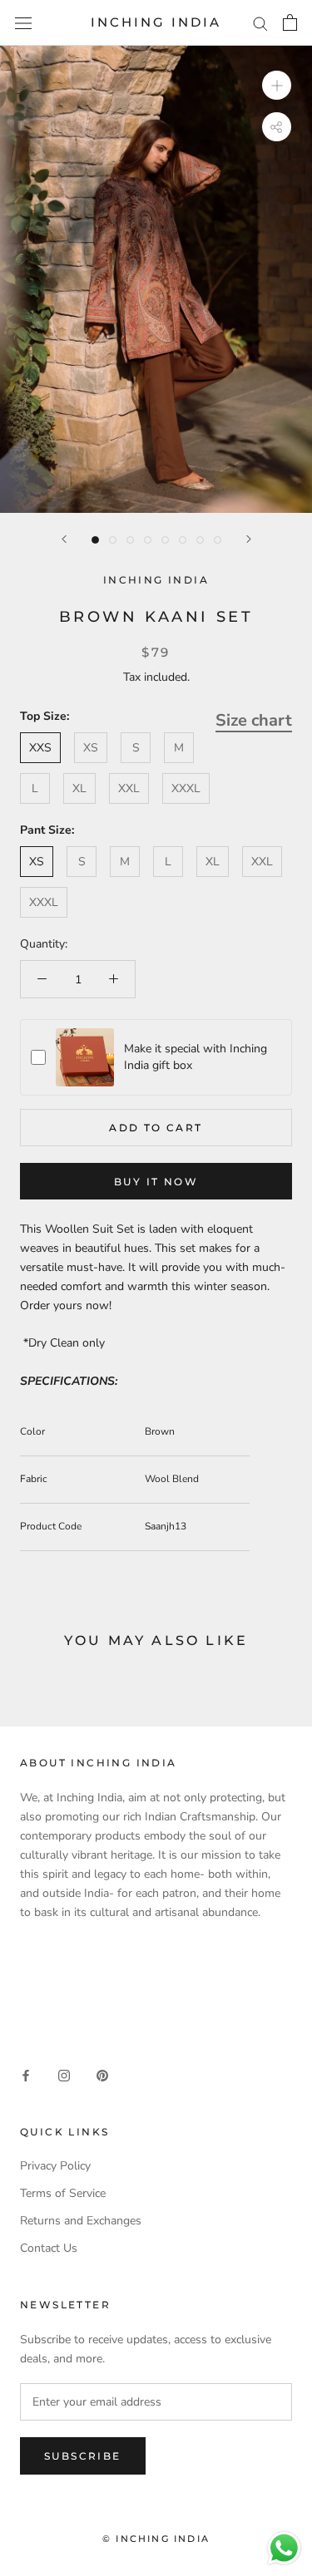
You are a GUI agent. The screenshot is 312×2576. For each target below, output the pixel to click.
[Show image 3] (130, 540)
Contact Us (49, 2248)
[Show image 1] (95, 540)
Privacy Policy (55, 2166)
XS (91, 748)
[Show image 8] (218, 540)
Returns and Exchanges (81, 2221)
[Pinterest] (102, 2074)
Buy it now (156, 1182)
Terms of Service (63, 2193)
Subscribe (83, 2456)
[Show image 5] (165, 540)
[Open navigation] (23, 23)
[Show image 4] (148, 540)
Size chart (254, 720)
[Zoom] (277, 85)
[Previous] (64, 539)
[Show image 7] (200, 540)
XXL (129, 788)
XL (79, 788)
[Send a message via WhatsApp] (284, 2548)
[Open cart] (290, 22)
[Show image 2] (113, 540)
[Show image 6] (183, 540)
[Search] (260, 23)
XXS (40, 748)
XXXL (186, 788)
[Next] (249, 539)
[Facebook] (26, 2074)
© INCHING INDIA (156, 2539)
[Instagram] (64, 2074)
